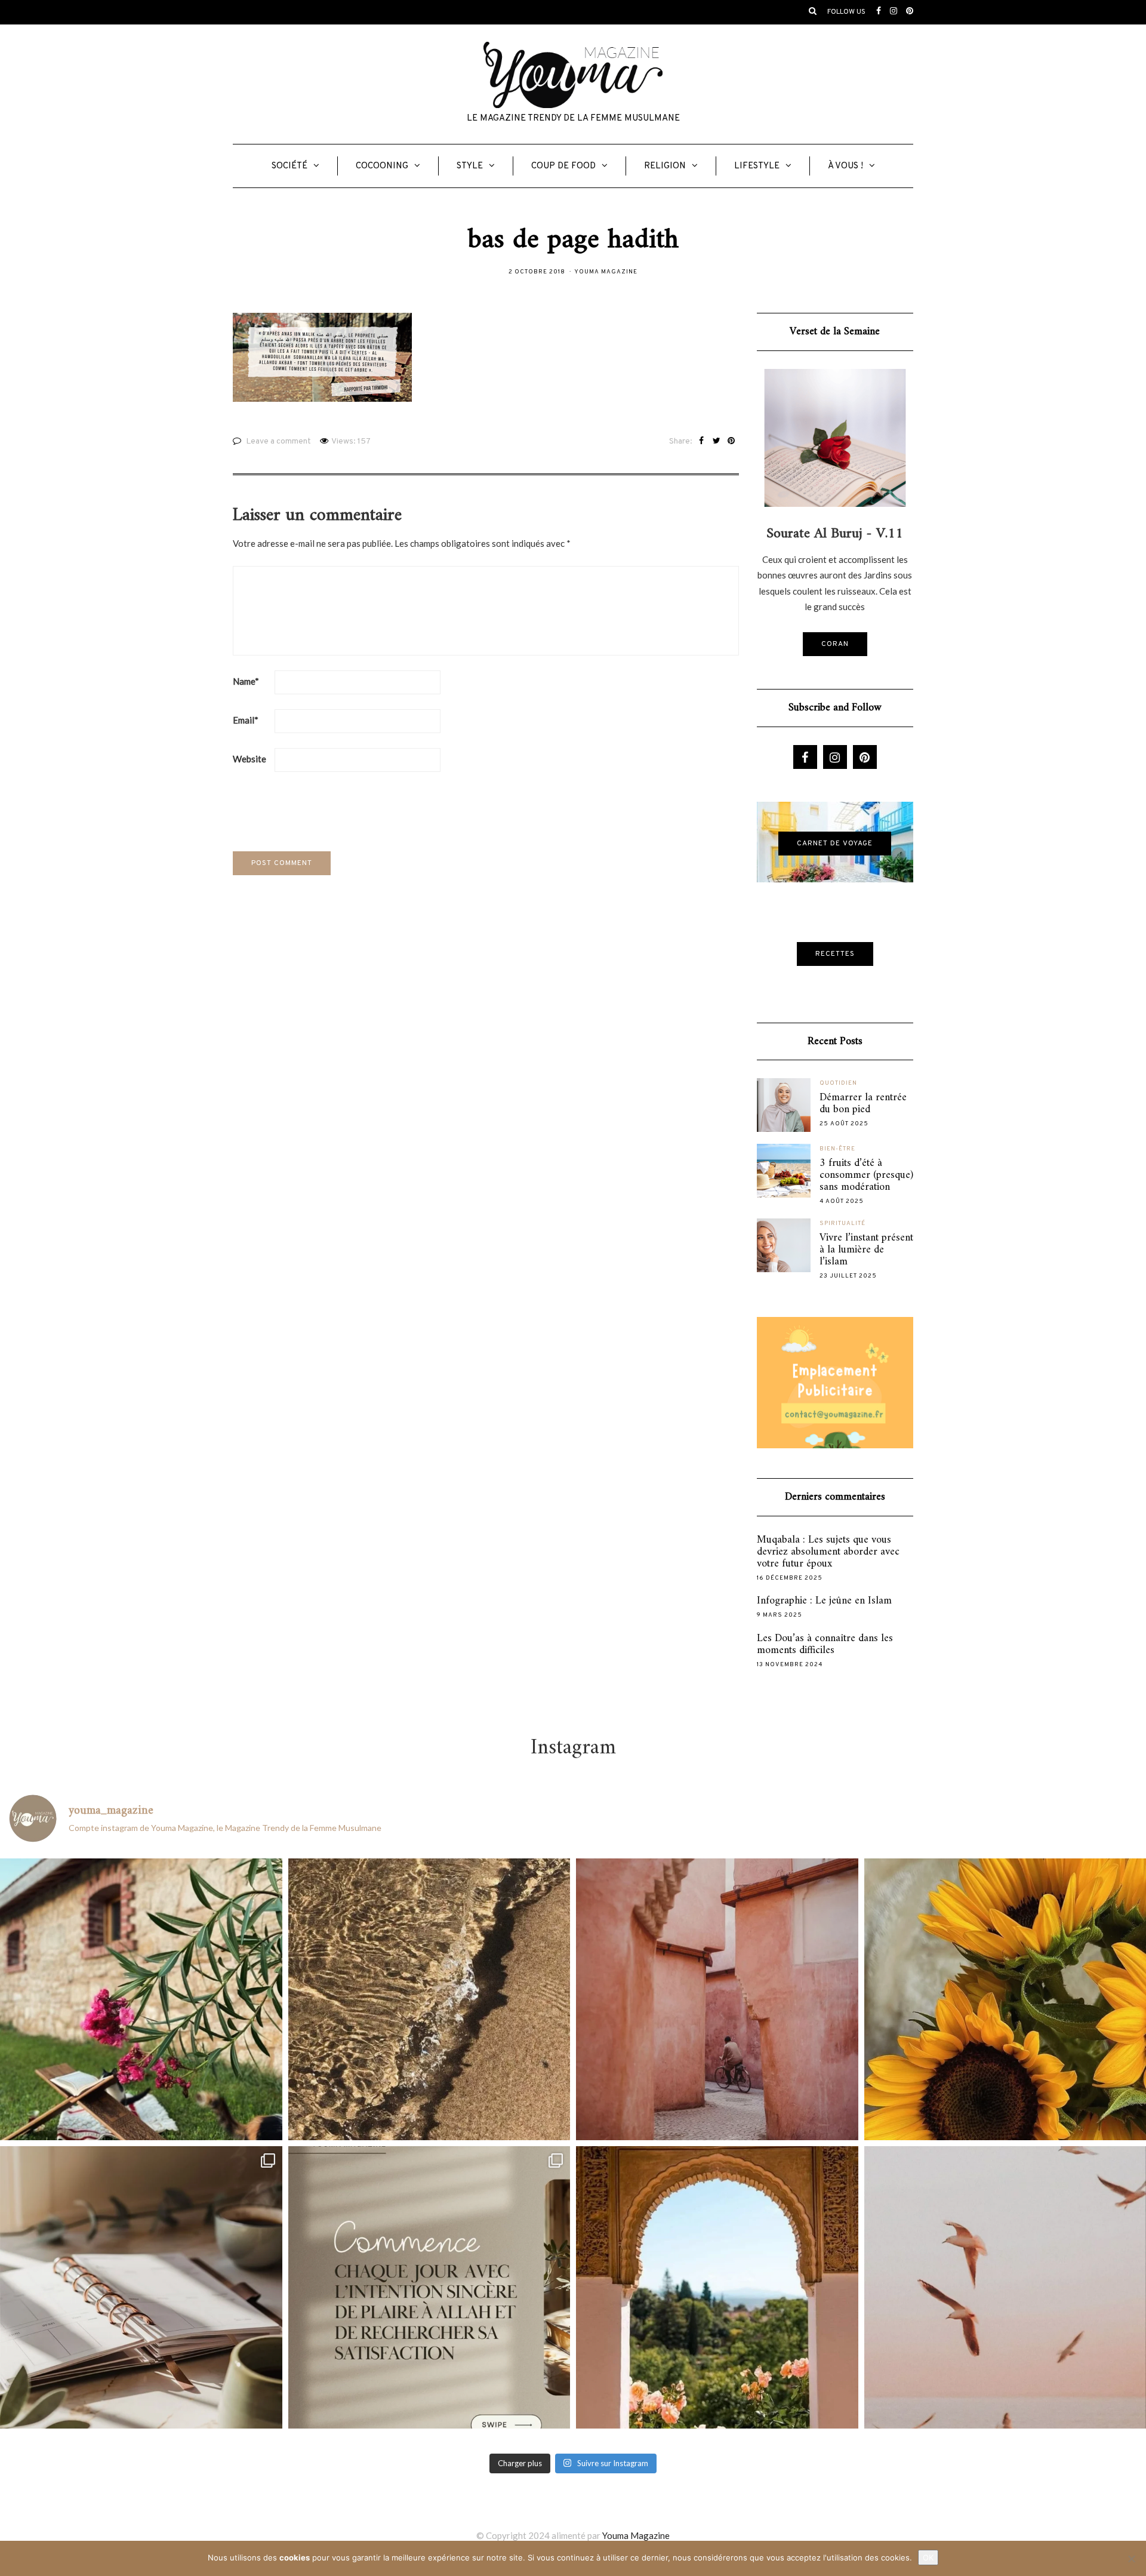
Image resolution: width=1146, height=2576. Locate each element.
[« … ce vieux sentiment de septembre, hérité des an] (141, 2287)
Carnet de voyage (835, 844)
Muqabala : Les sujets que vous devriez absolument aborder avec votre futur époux (828, 1552)
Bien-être (837, 1149)
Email (246, 720)
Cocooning (382, 166)
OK (928, 2557)
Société (289, 166)
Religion (665, 166)
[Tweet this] (717, 442)
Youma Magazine (606, 272)
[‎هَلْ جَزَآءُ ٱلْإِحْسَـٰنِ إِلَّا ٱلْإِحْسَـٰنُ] (429, 2287)
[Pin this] (731, 442)
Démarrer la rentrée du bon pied (863, 1104)
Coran (835, 644)
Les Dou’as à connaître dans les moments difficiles (825, 1645)
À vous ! (845, 166)
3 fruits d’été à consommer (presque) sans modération (866, 1175)
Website (249, 759)
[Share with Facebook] (702, 442)
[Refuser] (1131, 2559)
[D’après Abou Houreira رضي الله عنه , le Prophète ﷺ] (429, 2000)
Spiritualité (842, 1224)
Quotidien (838, 1083)
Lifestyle (757, 166)
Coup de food (563, 166)
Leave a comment (278, 441)
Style (470, 166)
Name (246, 681)
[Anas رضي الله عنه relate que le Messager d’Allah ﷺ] (717, 2000)
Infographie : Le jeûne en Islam (824, 1601)
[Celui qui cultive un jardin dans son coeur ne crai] (717, 2287)
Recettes (835, 954)
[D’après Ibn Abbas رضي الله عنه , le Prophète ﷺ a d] (141, 2000)
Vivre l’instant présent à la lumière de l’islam (866, 1250)
